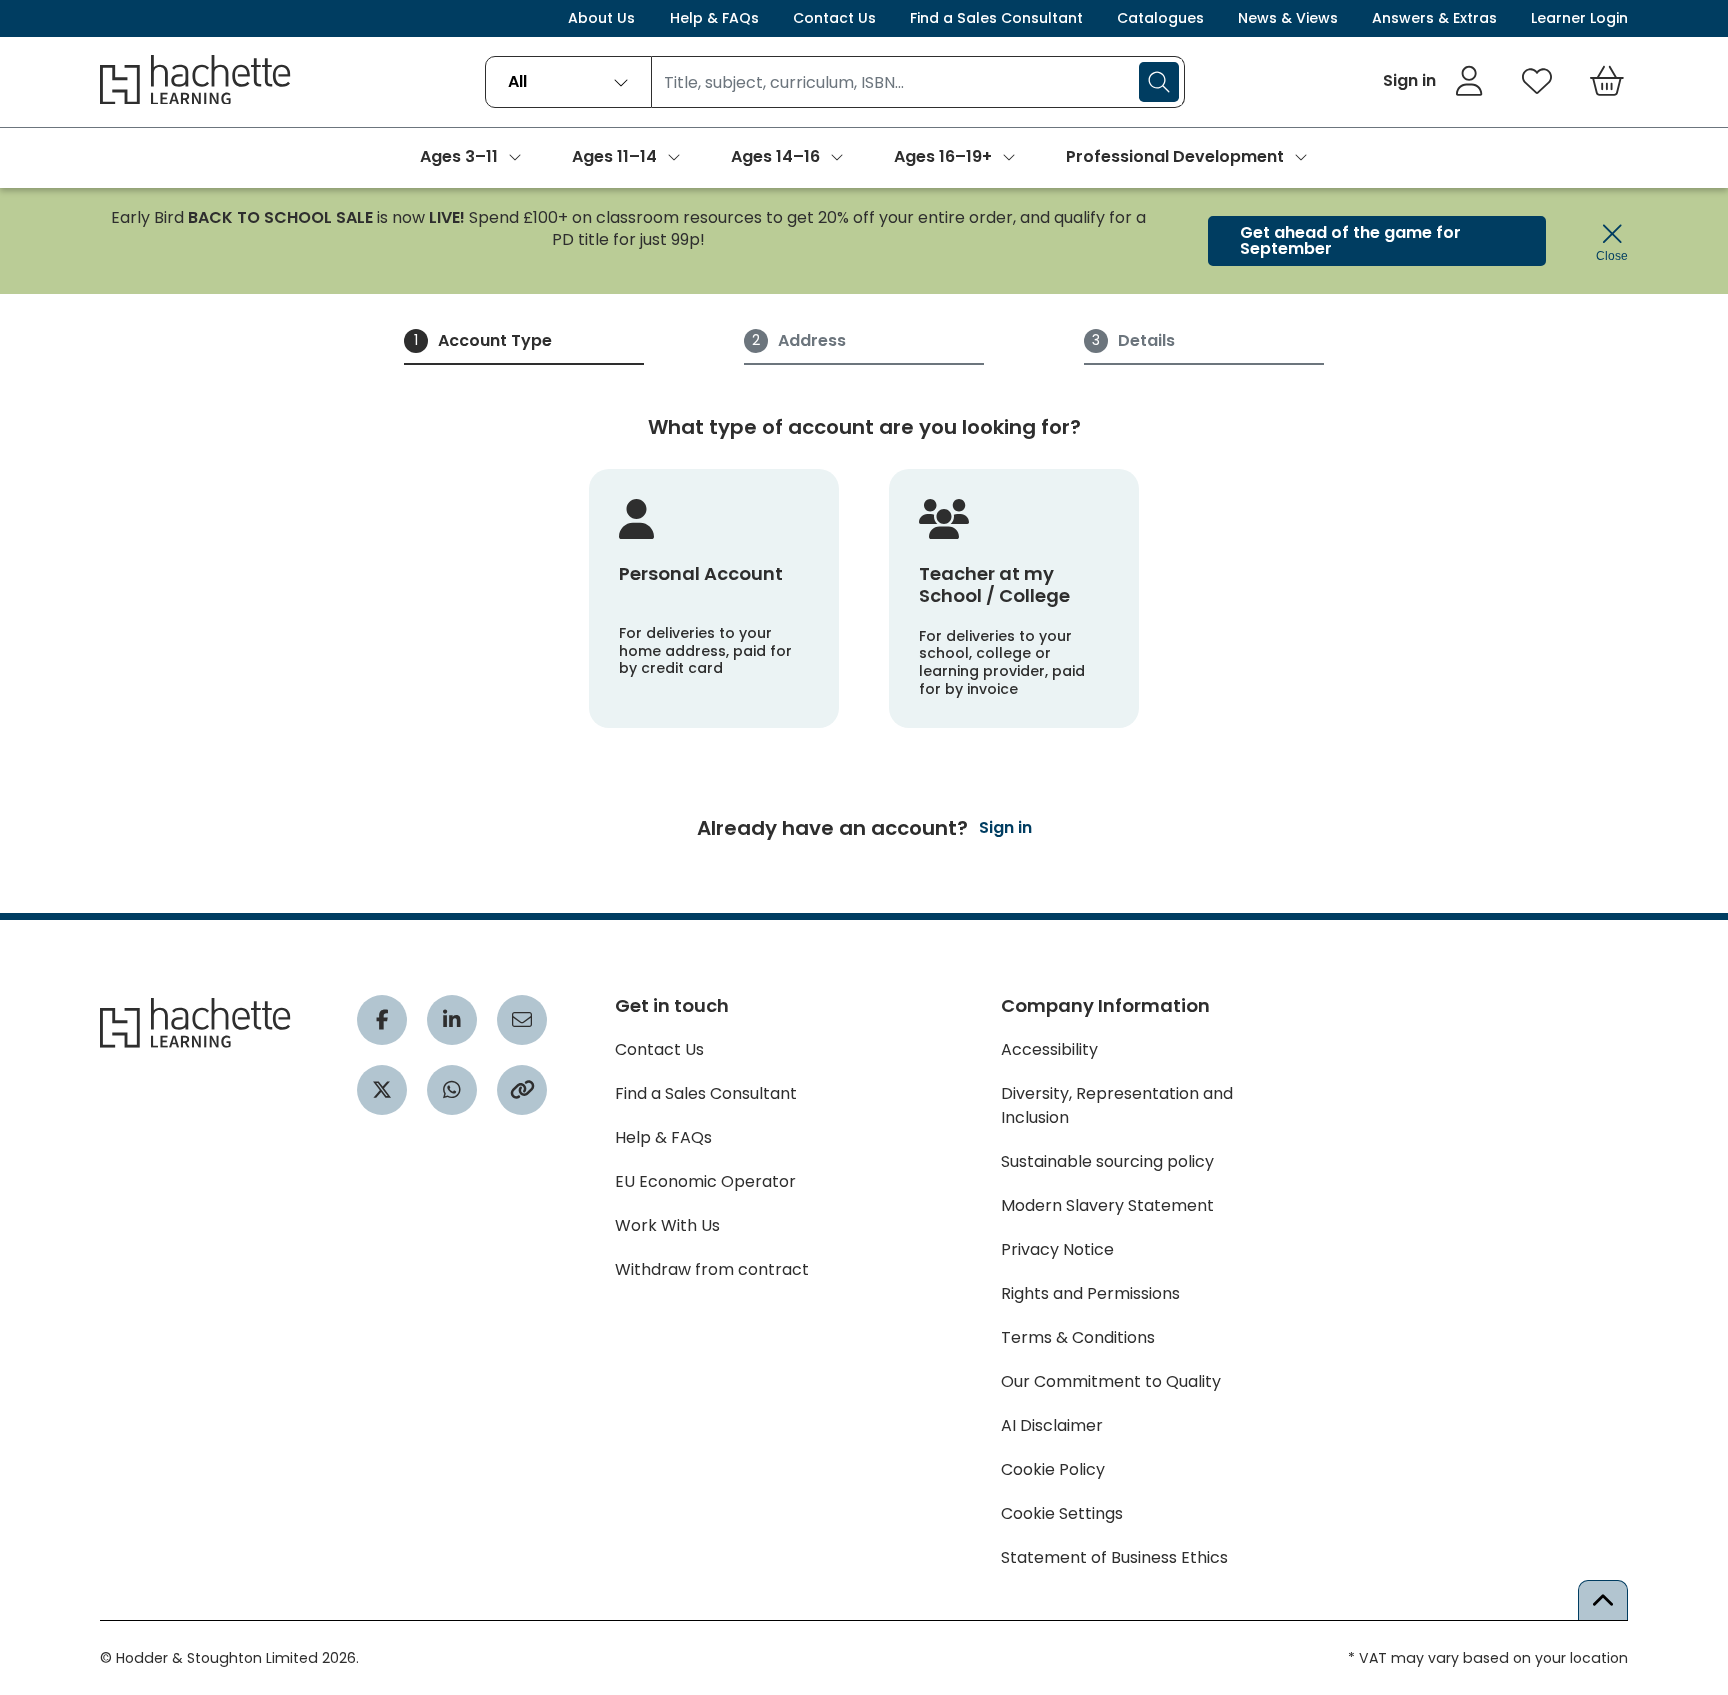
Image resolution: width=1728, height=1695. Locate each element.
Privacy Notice (1057, 1249)
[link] (1433, 81)
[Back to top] (1603, 1600)
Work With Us (667, 1225)
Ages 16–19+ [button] (943, 156)
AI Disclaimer (1052, 1425)
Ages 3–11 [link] (459, 156)
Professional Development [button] (1175, 156)
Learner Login (1579, 18)
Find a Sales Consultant (996, 18)
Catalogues (1160, 18)
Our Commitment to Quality (1111, 1381)
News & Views (1288, 18)
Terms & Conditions (1078, 1337)
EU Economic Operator (705, 1181)
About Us (601, 18)
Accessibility (1049, 1049)
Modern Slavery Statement (1107, 1205)
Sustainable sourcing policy (1107, 1161)
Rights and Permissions (1090, 1293)
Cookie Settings (1062, 1513)
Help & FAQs (714, 18)
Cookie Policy (1053, 1469)
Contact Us (834, 18)
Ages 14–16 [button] (775, 156)
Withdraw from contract (712, 1269)
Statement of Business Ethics (1114, 1557)
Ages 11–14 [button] (614, 156)
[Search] (1159, 82)
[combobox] (568, 82)
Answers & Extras (1434, 18)
